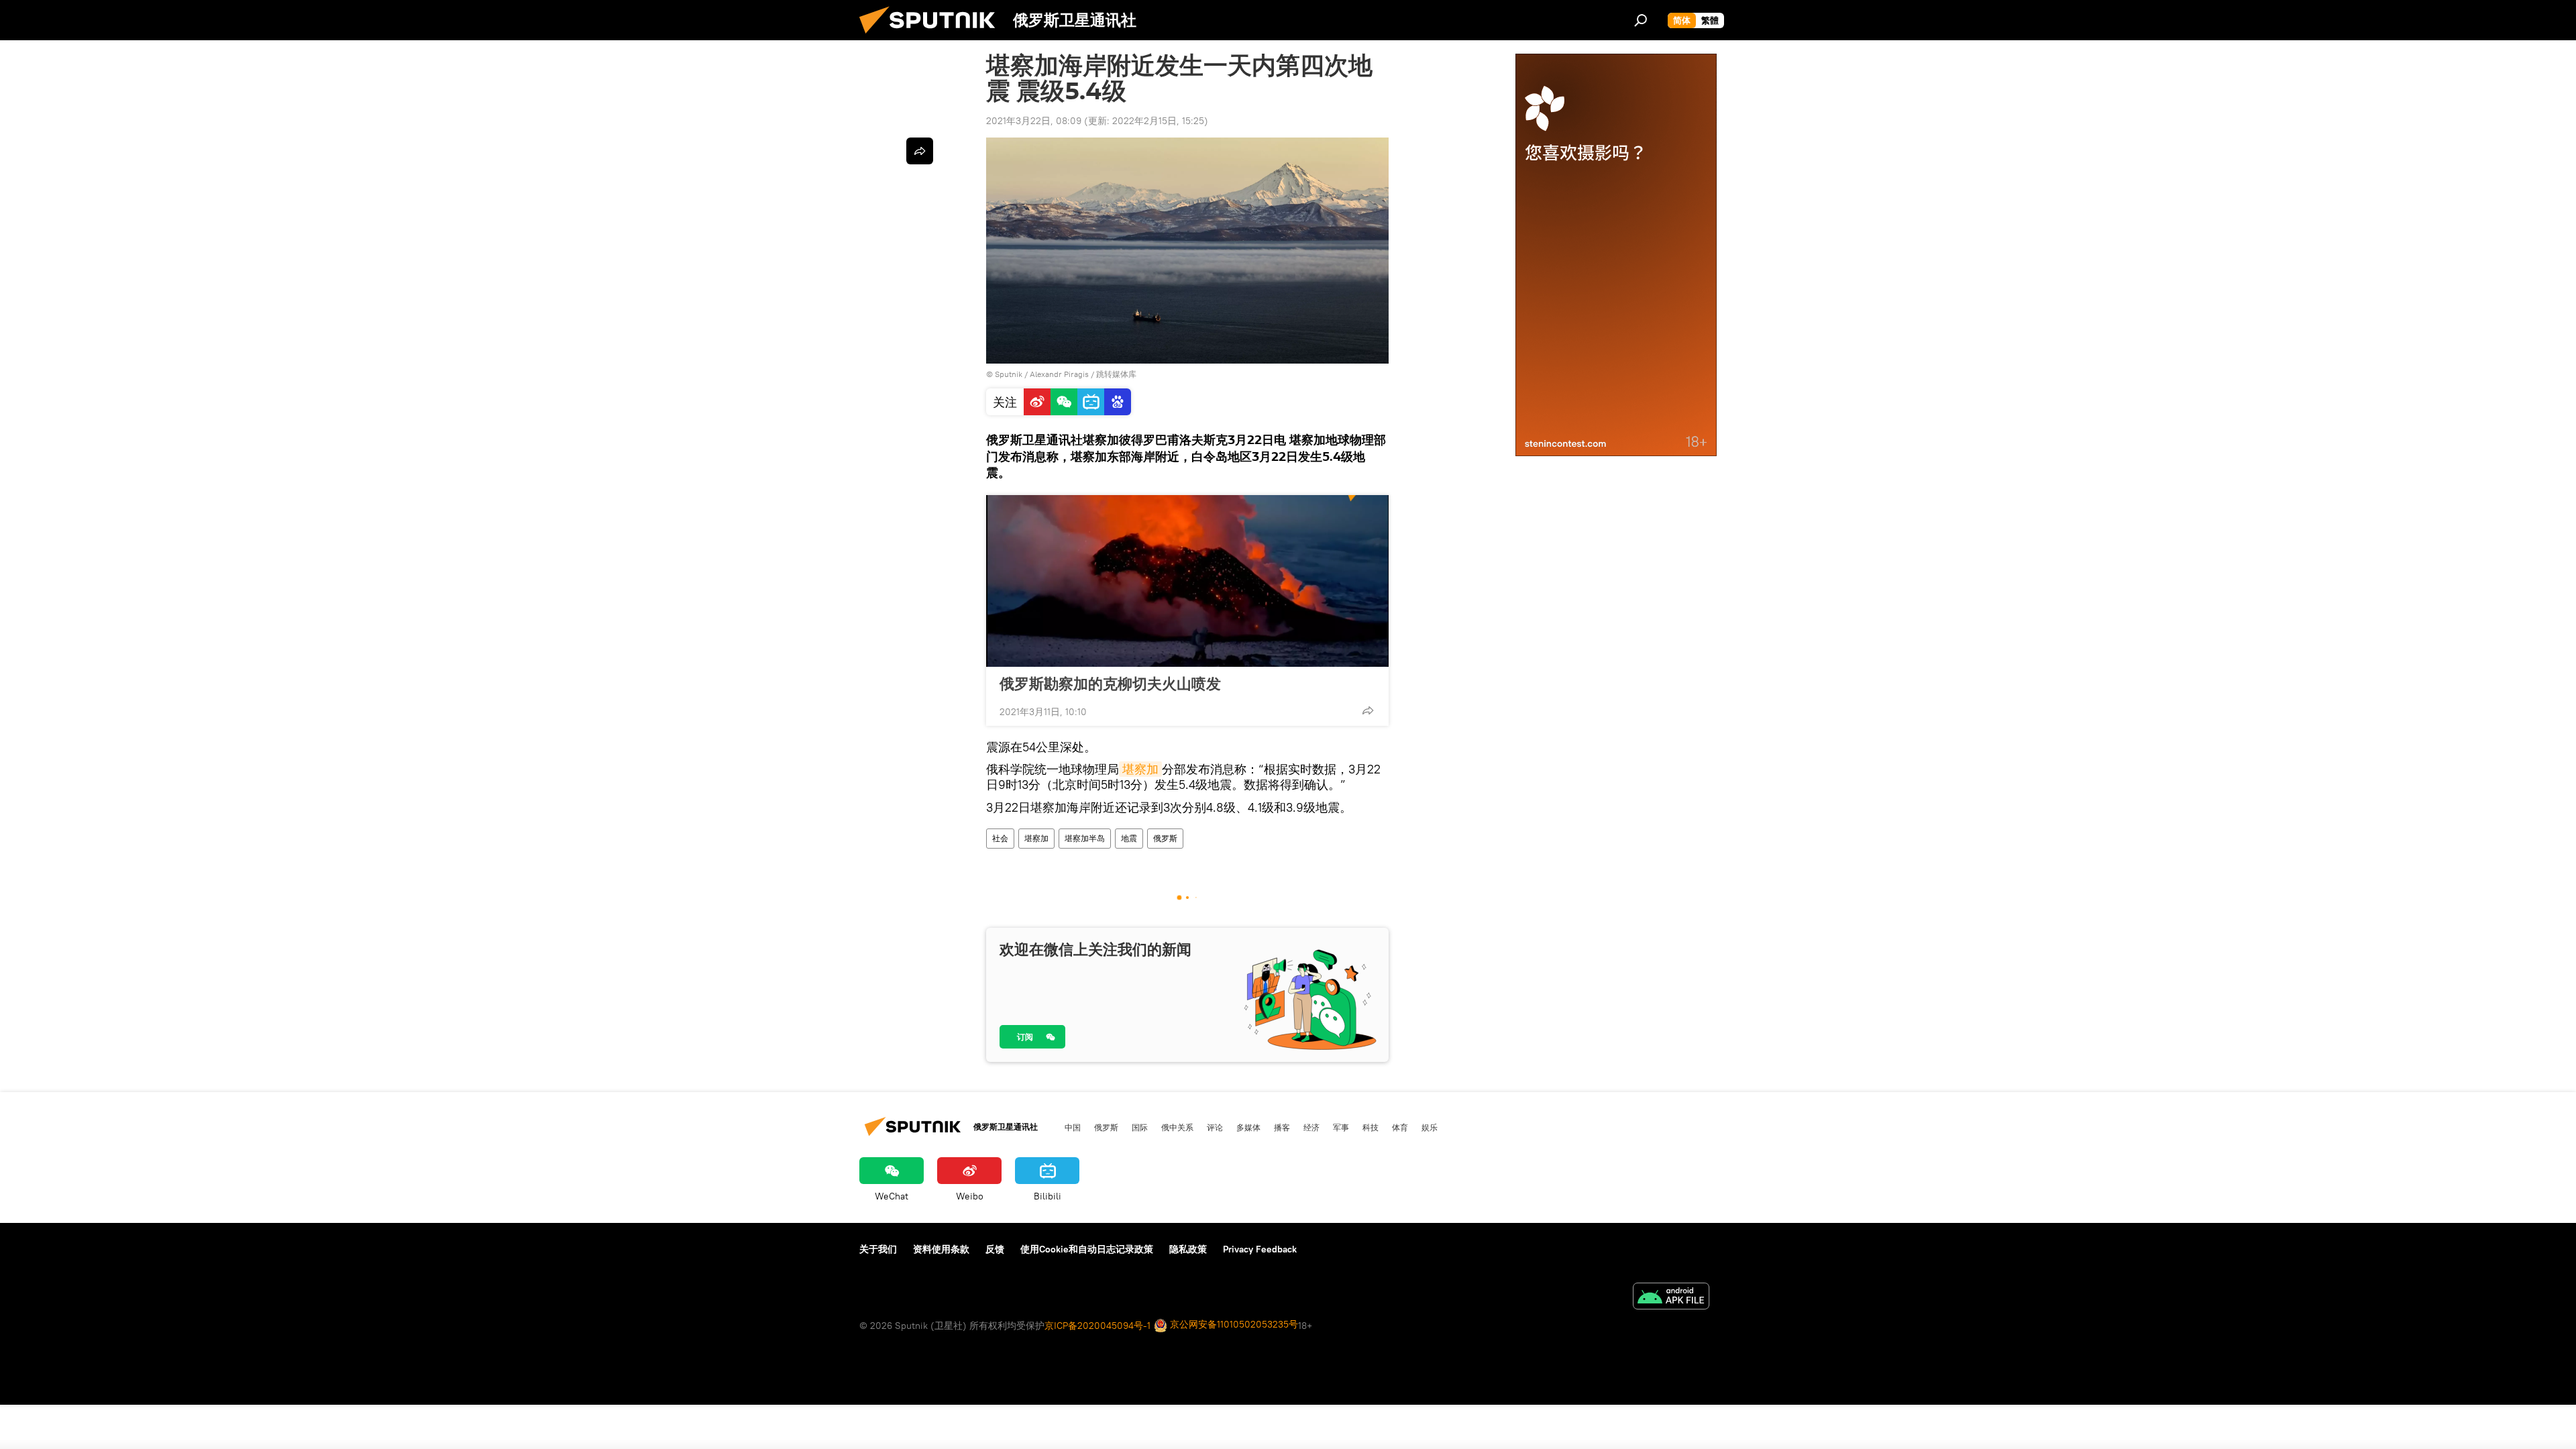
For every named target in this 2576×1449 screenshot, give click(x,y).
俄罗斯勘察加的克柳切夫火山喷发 (1110, 684)
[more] (1368, 710)
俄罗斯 (1165, 838)
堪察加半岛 (1085, 838)
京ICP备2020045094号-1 (1097, 1326)
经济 (1311, 1127)
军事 (1341, 1127)
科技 (1371, 1127)
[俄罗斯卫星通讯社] (932, 37)
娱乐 (1430, 1127)
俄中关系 (1177, 1127)
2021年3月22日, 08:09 (1034, 121)
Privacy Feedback (1260, 1249)
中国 (1073, 1127)
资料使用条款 (941, 1249)
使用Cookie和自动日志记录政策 (1087, 1249)
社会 (1000, 838)
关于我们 (878, 1249)
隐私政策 (1188, 1249)
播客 (1282, 1127)
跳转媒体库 (1116, 374)
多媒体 (1248, 1127)
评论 (1215, 1127)
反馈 (995, 1249)
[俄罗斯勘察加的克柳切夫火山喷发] (1187, 581)
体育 (1400, 1127)
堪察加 (1140, 769)
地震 (1129, 838)
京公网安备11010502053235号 (1233, 1324)
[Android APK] (1671, 1298)
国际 (1140, 1127)
